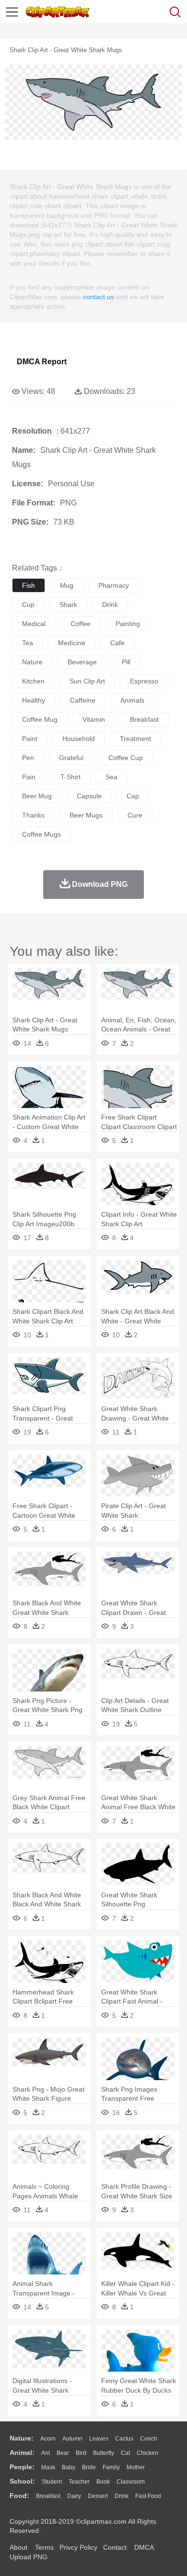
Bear (63, 2453)
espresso (144, 681)
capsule (89, 796)
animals (132, 700)
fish (29, 585)
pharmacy (114, 585)
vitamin (94, 719)
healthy (34, 700)
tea (28, 643)
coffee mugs (41, 834)
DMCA (144, 2547)
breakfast (144, 719)
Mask (48, 2467)
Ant (46, 2453)
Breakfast (48, 2496)
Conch (149, 2439)
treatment (135, 739)
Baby (69, 2467)
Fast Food (148, 2496)
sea (111, 777)
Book (103, 2482)
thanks (33, 815)
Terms (44, 2547)
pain (29, 777)
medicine (72, 643)
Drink (122, 2496)
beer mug (37, 796)
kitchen (33, 681)
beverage (82, 662)
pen (28, 758)
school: (22, 2481)
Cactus (124, 2439)
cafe (117, 643)
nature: (22, 2438)
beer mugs (86, 815)
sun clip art (87, 681)
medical (34, 624)
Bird (81, 2453)
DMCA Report (42, 362)
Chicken (147, 2453)
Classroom (131, 2482)
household (79, 739)
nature (32, 662)
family (111, 2467)
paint (30, 739)
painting (128, 624)
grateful (71, 758)
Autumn (72, 2439)
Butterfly (104, 2453)
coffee (81, 624)
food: (19, 2496)
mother (136, 2467)
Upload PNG (29, 2557)
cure (135, 815)
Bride (89, 2467)
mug (67, 585)
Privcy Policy (78, 2547)
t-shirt (70, 777)
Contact (115, 2547)
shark (68, 605)
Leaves (99, 2439)
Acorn (48, 2439)
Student (52, 2482)
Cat (125, 2453)
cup (28, 605)
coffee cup (126, 758)
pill (126, 662)
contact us (99, 297)
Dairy (74, 2496)
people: (22, 2467)
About (18, 2547)
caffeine (83, 700)
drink (110, 605)
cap (133, 796)
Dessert (98, 2496)
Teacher (79, 2482)
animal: (22, 2453)
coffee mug (40, 719)
